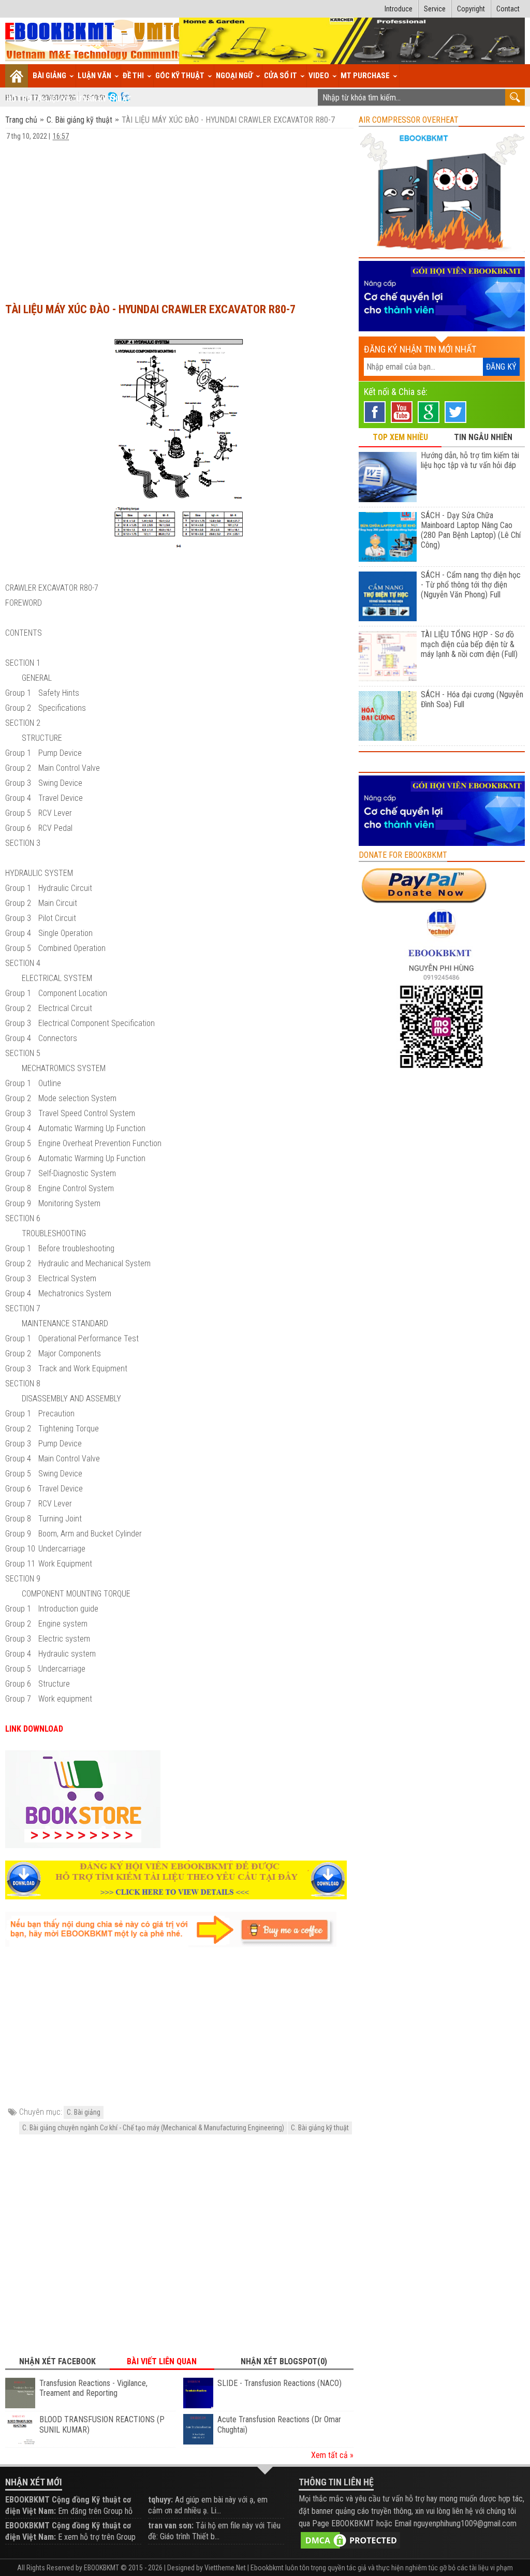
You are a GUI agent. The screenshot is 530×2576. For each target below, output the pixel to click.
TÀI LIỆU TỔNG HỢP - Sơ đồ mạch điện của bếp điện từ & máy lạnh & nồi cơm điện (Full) (469, 644)
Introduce (399, 9)
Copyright (471, 9)
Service (435, 9)
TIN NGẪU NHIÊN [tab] (483, 437)
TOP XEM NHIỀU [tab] (400, 437)
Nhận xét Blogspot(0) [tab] (284, 2361)
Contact (508, 9)
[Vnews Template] (95, 41)
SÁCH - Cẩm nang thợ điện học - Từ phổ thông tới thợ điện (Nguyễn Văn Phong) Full (471, 585)
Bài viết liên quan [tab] (162, 2361)
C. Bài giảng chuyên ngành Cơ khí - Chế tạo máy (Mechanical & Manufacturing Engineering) (153, 2128)
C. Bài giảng (84, 2112)
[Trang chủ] (17, 76)
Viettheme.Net (225, 2568)
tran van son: (171, 2526)
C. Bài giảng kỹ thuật (79, 120)
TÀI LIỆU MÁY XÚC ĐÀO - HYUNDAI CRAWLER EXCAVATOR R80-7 (150, 309)
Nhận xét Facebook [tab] (57, 2361)
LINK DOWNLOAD (34, 1729)
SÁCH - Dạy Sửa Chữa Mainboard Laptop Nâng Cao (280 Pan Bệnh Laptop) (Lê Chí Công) (471, 530)
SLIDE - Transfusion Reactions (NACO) (279, 2383)
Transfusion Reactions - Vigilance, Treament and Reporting (93, 2388)
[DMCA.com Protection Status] (350, 2540)
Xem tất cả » (332, 2455)
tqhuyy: (160, 2500)
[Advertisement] (179, 217)
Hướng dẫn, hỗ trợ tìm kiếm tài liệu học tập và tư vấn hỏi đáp (470, 460)
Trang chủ (22, 120)
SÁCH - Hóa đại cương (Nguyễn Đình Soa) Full (472, 699)
